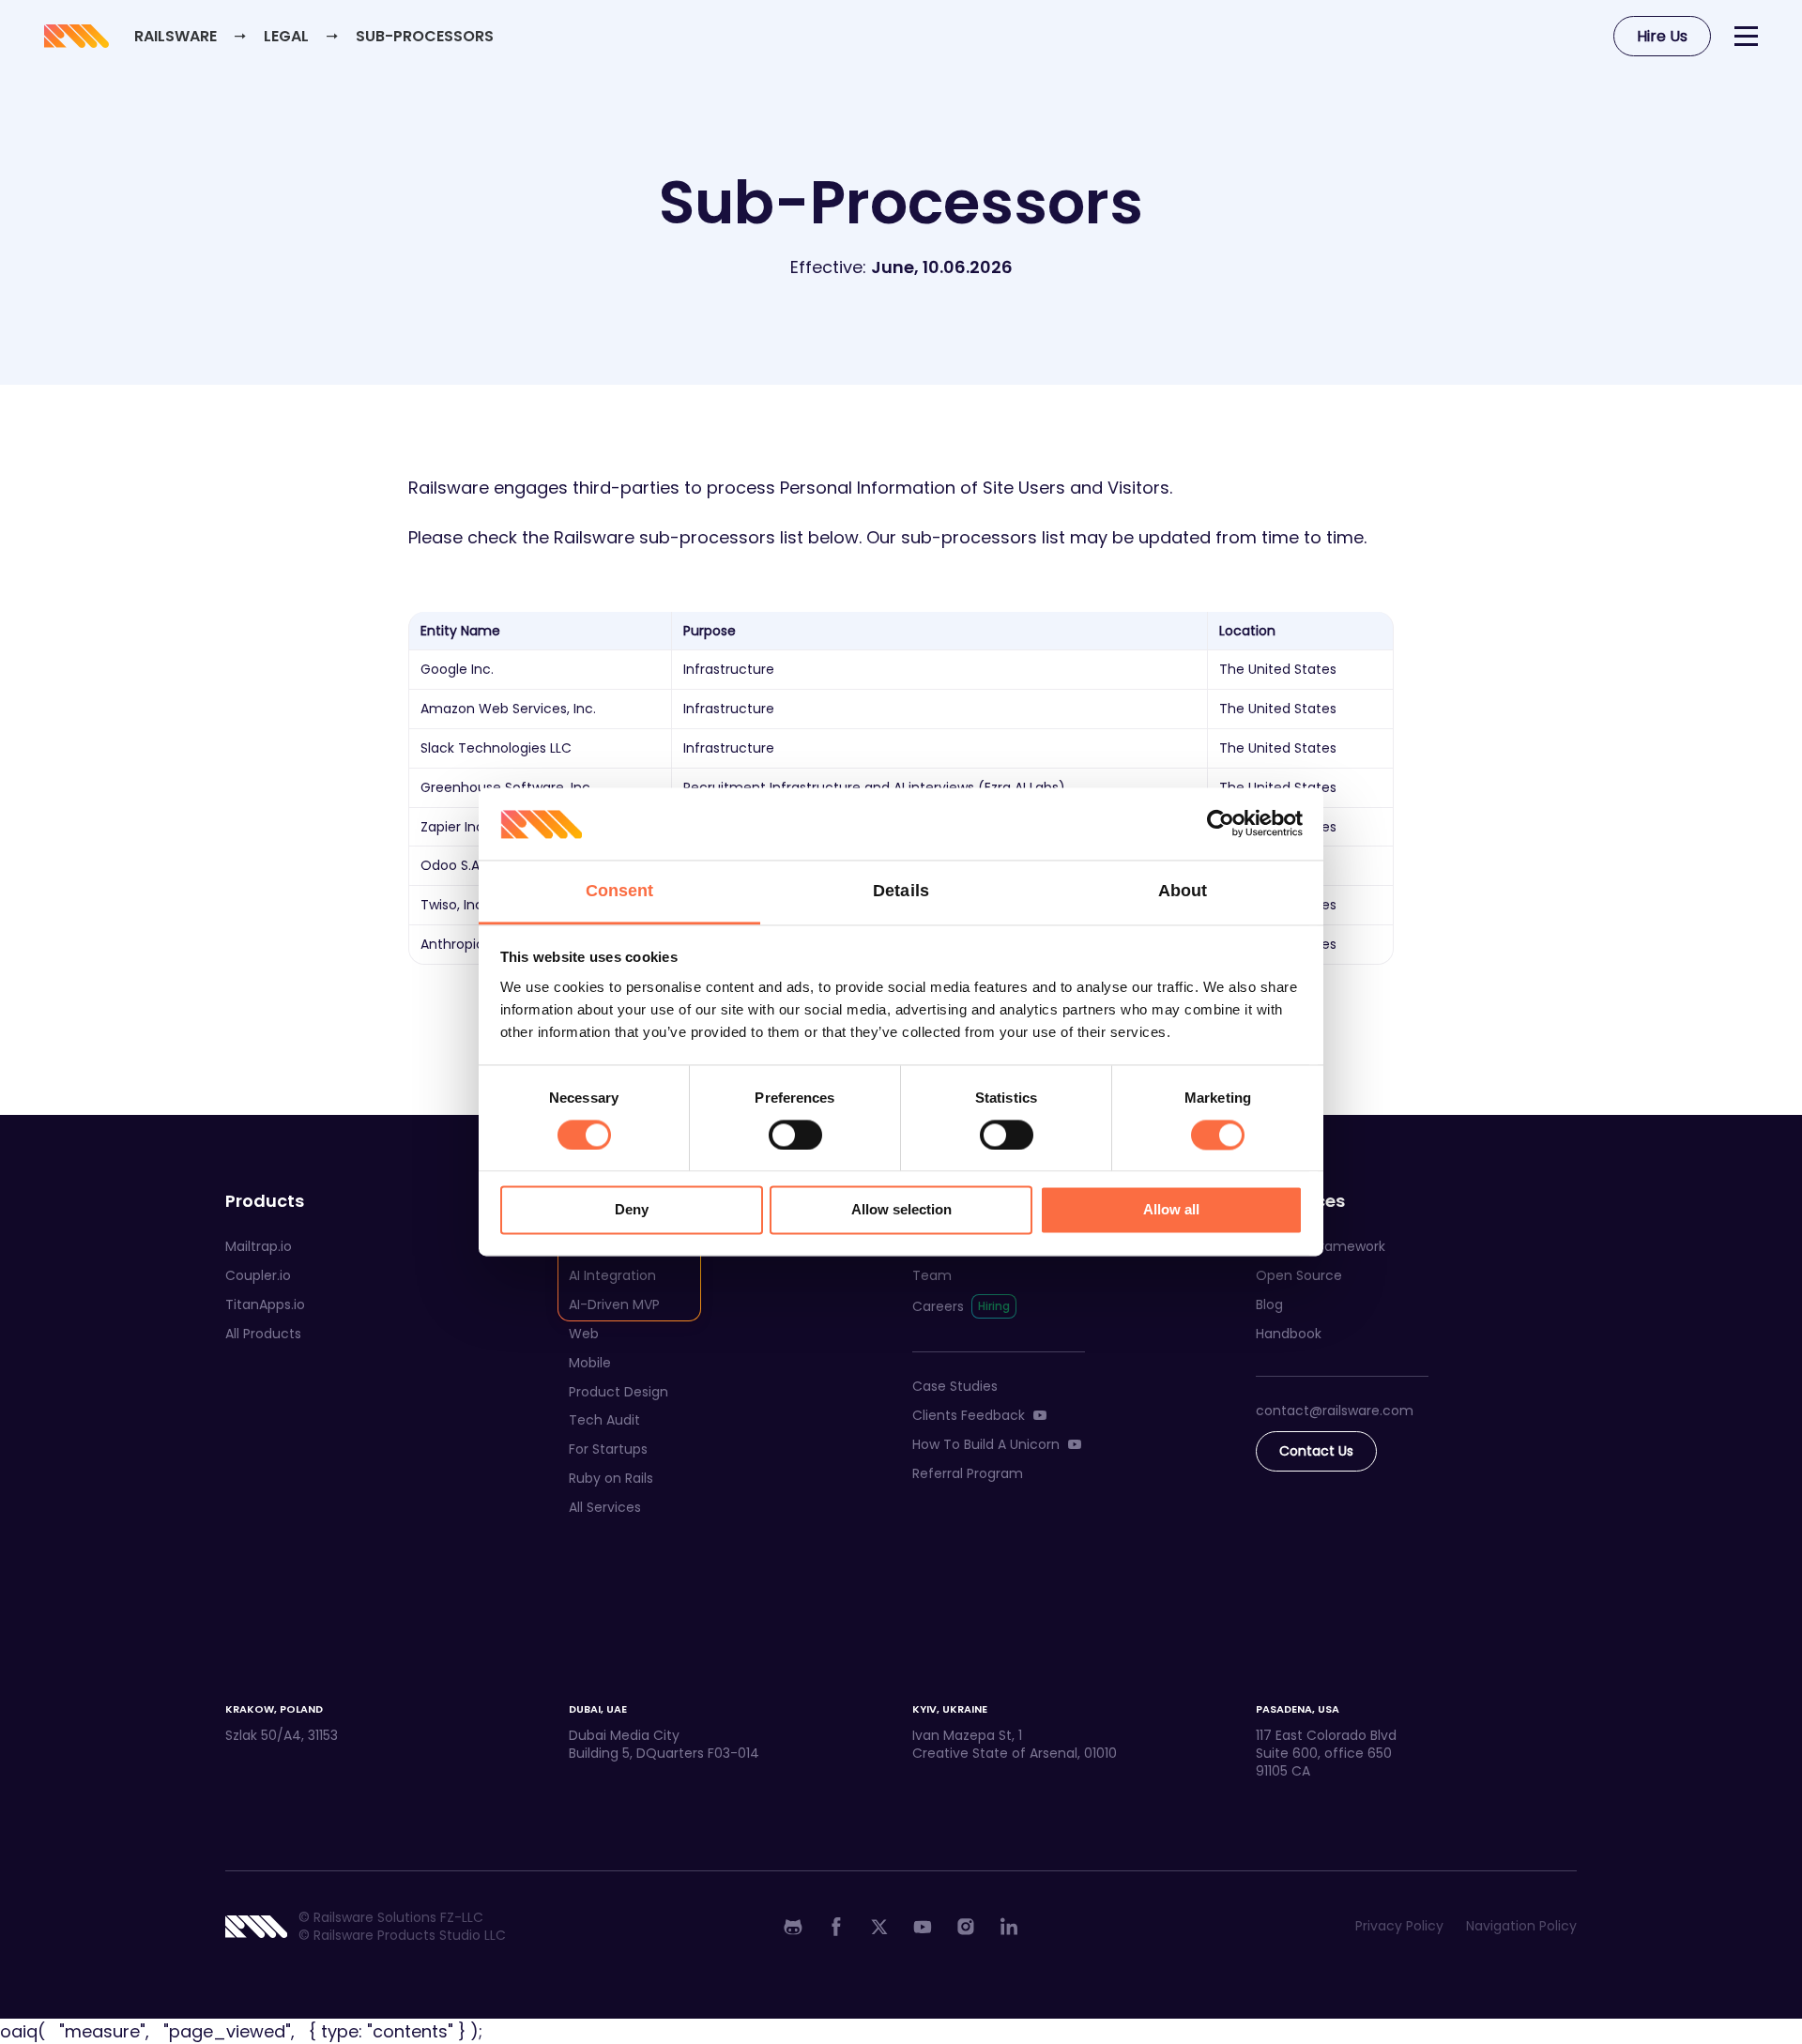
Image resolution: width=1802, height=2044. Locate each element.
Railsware (176, 36)
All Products (263, 1334)
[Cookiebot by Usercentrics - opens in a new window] (1221, 824)
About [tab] (1183, 891)
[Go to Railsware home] (75, 36)
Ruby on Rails (611, 1478)
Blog (1269, 1304)
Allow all (1171, 1210)
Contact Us (1316, 1451)
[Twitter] (879, 1927)
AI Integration (612, 1275)
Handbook (1289, 1334)
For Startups (608, 1449)
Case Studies (955, 1386)
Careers (938, 1306)
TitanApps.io (265, 1304)
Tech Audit (604, 1420)
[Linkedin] (1009, 1927)
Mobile (590, 1363)
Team (932, 1275)
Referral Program (968, 1473)
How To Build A (986, 1444)
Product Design (618, 1392)
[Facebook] (836, 1927)
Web (584, 1334)
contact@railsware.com (1335, 1411)
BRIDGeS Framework (1321, 1246)
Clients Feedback (969, 1415)
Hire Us (1662, 36)
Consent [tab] (620, 891)
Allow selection (901, 1210)
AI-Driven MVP (614, 1304)
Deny (632, 1210)
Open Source (1299, 1275)
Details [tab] (901, 891)
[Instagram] (966, 1927)
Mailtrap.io (259, 1246)
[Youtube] (923, 1927)
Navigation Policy (1521, 1926)
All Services (605, 1507)
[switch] (795, 1135)
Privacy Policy (1399, 1926)
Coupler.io (258, 1275)
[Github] (793, 1927)
